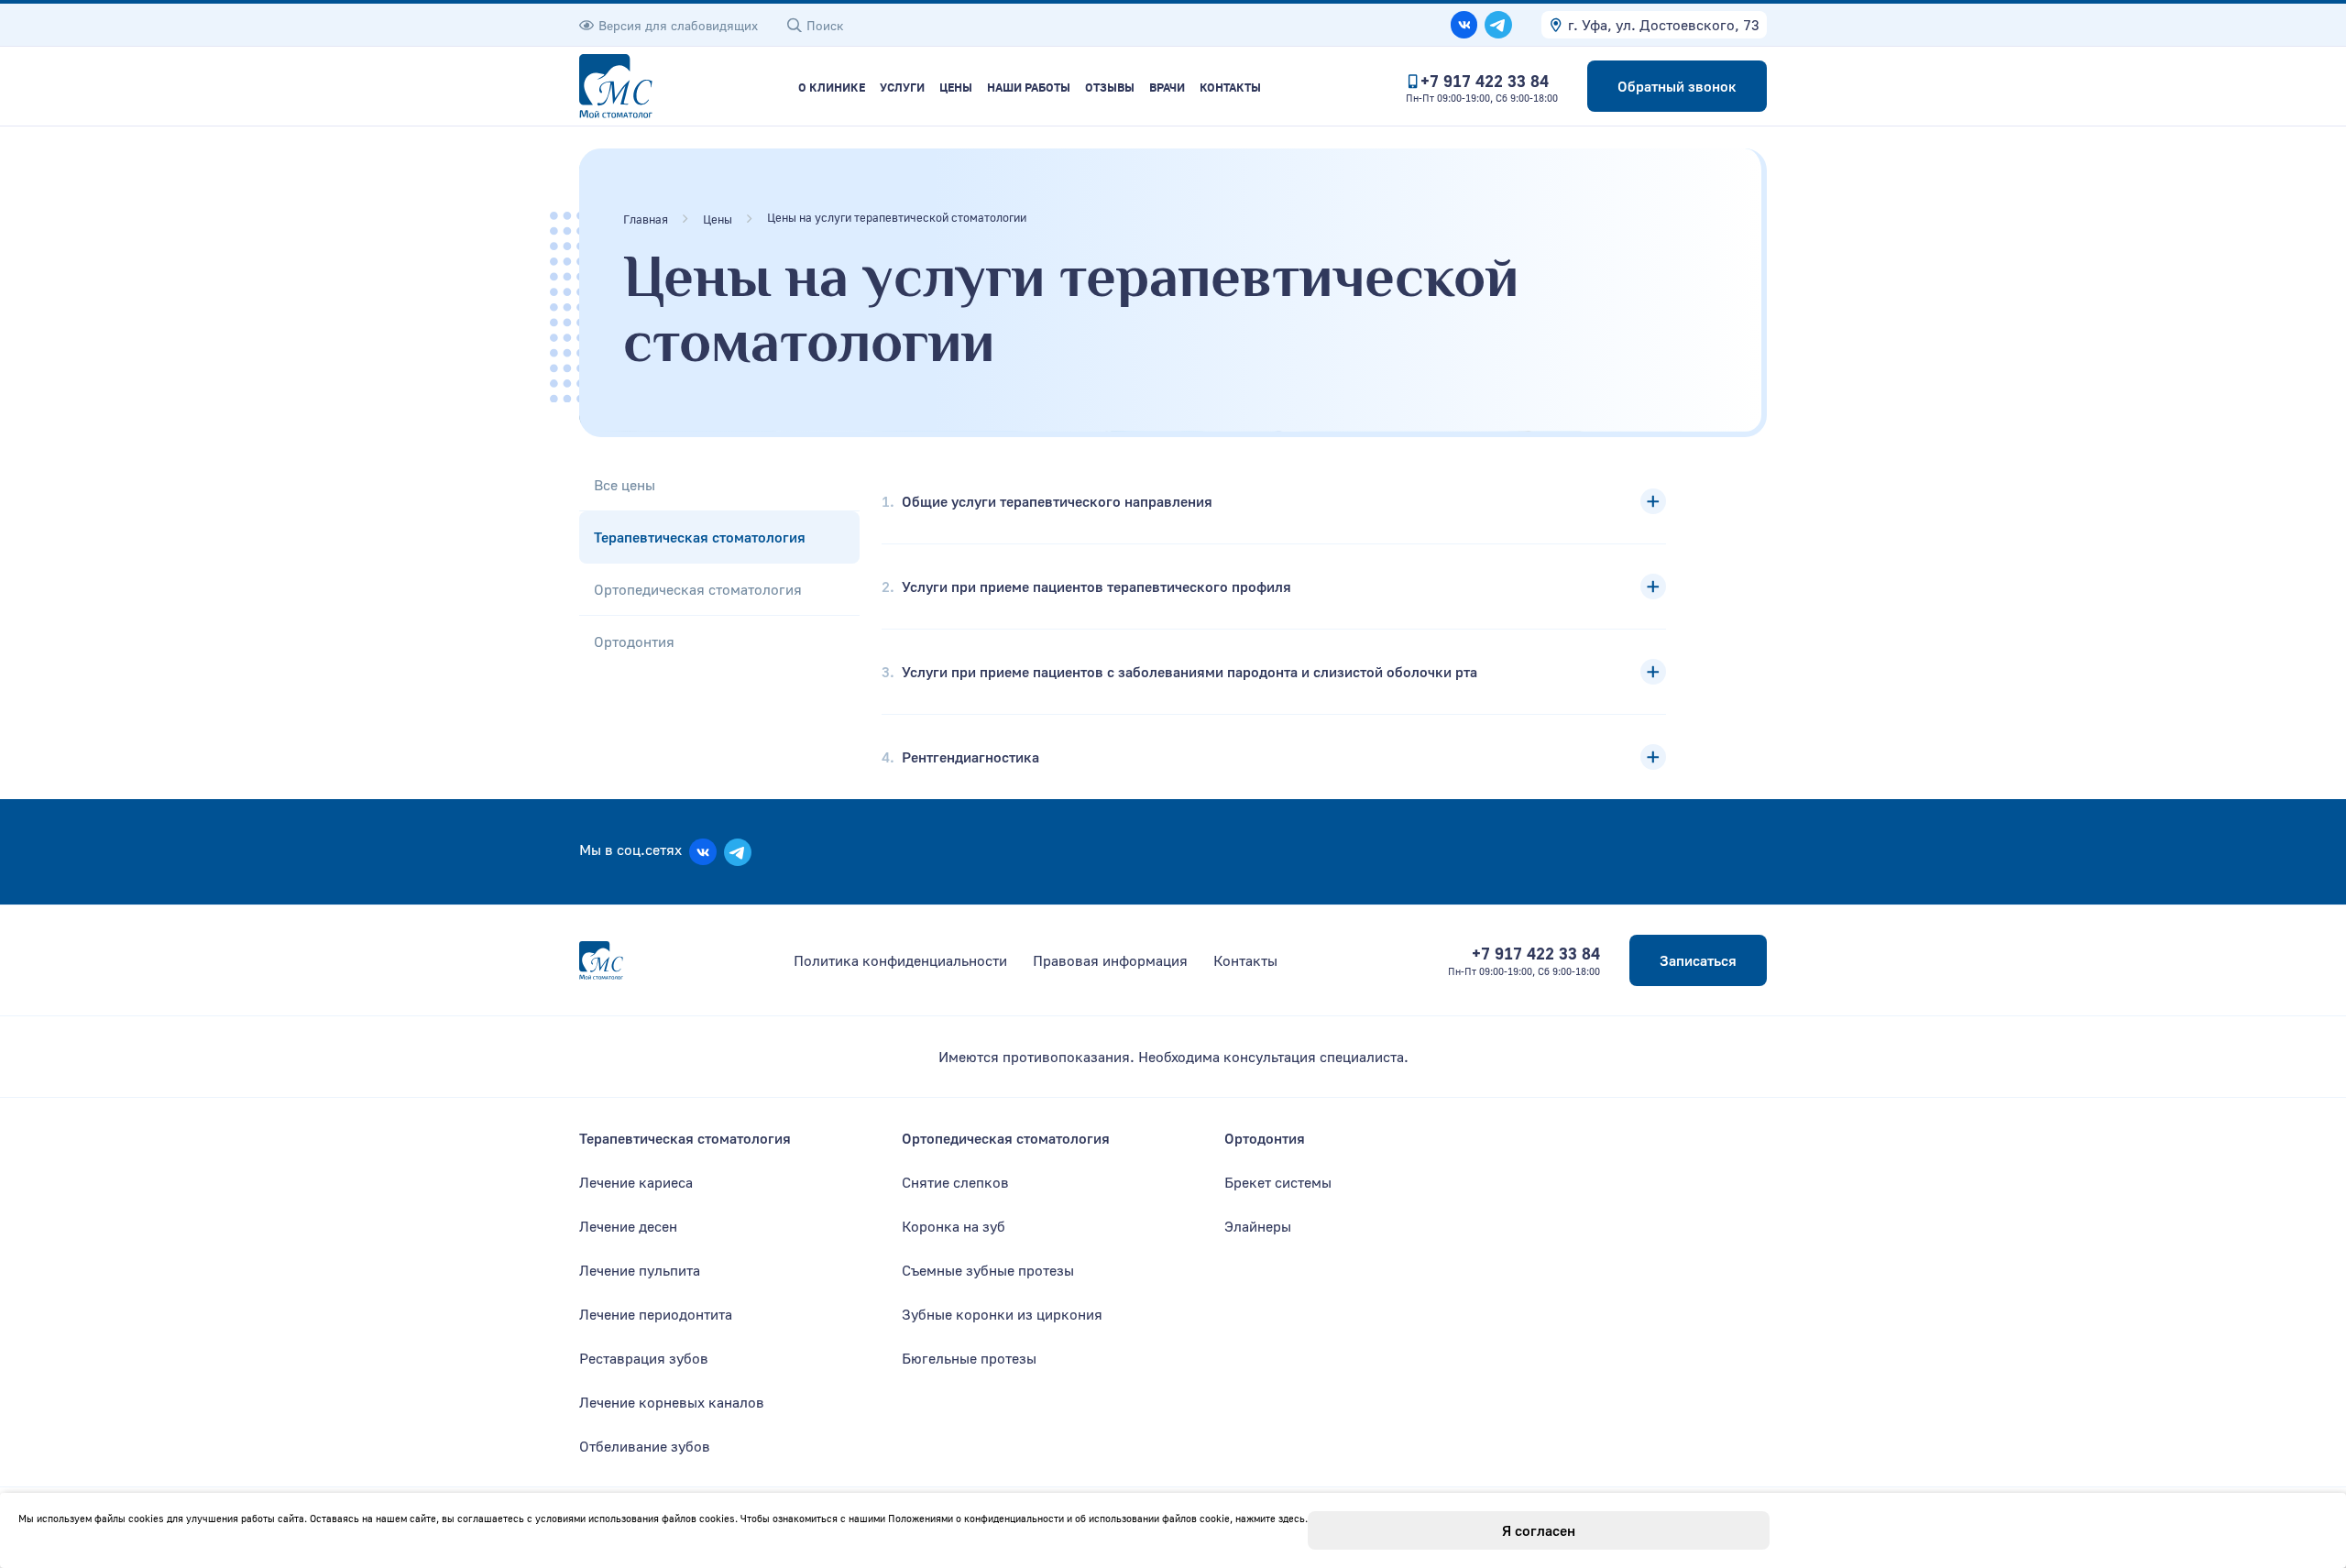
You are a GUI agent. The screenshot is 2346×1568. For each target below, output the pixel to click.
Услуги (902, 88)
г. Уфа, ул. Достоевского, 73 (1664, 25)
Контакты (1230, 88)
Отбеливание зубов (645, 1446)
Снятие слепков (955, 1182)
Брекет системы (1278, 1182)
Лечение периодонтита (656, 1314)
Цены (956, 88)
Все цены (625, 485)
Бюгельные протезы (969, 1358)
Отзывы (1110, 88)
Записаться (1698, 960)
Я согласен (1539, 1530)
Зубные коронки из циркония (1002, 1314)
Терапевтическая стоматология (700, 537)
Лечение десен (628, 1226)
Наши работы (1029, 88)
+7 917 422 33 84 (1485, 81)
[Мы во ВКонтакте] (1464, 25)
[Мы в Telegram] (1498, 25)
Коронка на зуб (954, 1226)
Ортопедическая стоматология (698, 589)
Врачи (1167, 88)
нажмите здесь (1270, 1518)
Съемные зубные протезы (988, 1270)
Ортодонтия (634, 641)
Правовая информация (1110, 960)
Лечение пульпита (640, 1270)
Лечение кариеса (636, 1182)
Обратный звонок (1677, 86)
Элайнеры (1258, 1226)
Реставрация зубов (644, 1358)
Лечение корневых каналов (672, 1402)
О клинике (832, 88)
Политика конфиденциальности (900, 960)
